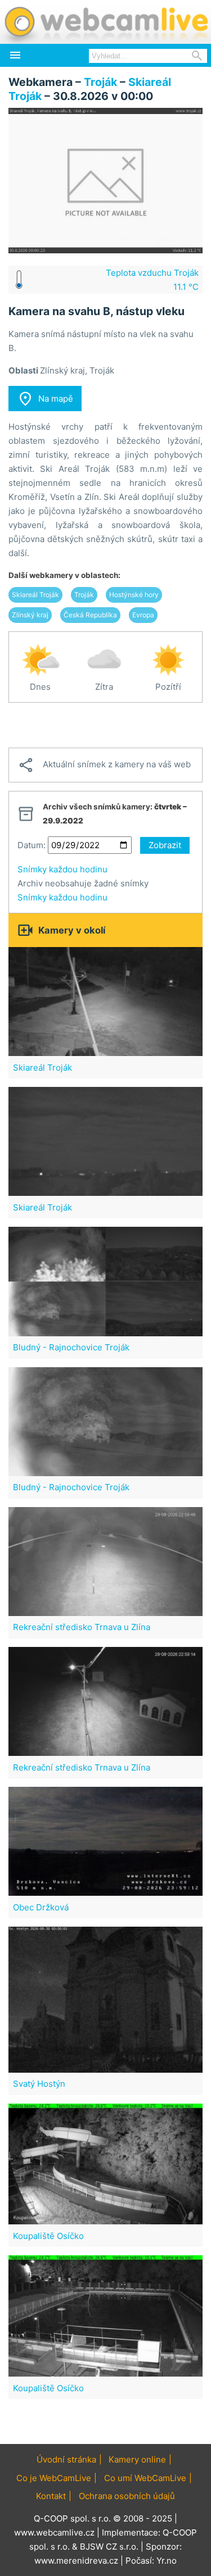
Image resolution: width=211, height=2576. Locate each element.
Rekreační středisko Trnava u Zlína (82, 1627)
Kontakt (51, 2496)
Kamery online (137, 2459)
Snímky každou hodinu (62, 869)
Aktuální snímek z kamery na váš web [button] (104, 765)
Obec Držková (41, 1907)
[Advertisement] (105, 725)
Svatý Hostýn (39, 2084)
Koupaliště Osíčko (48, 2236)
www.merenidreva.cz (76, 2561)
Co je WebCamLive (54, 2478)
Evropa (143, 615)
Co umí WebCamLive (145, 2478)
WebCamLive (105, 22)
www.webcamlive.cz (54, 2532)
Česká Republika (90, 615)
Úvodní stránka (66, 2459)
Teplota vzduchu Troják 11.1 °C (152, 280)
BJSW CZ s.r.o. (109, 2547)
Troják (100, 82)
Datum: (32, 845)
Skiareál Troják (35, 595)
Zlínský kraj (30, 615)
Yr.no (167, 2561)
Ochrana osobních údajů (127, 2496)
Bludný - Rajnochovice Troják (71, 1347)
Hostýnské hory (134, 595)
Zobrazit (165, 845)
